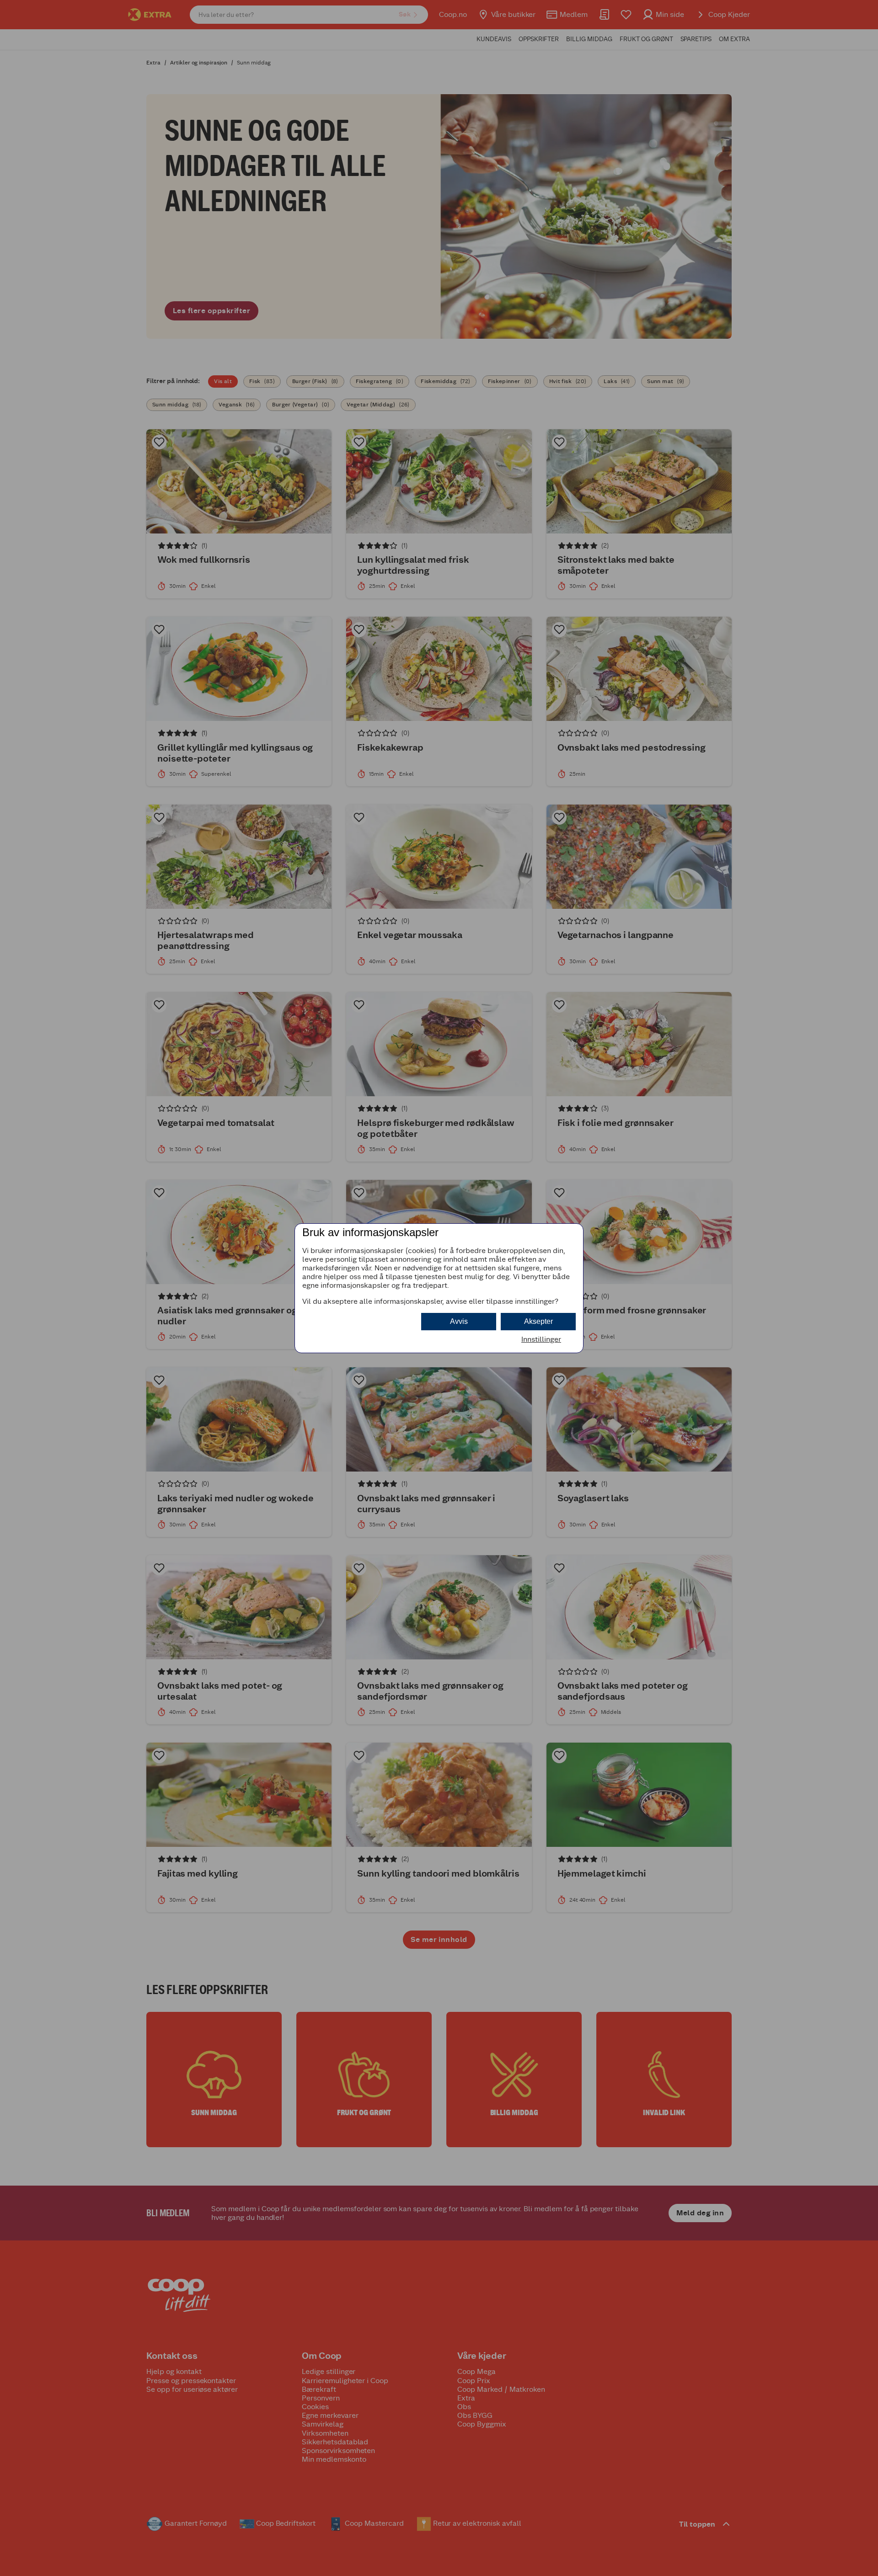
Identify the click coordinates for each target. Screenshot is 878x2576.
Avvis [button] (459, 1321)
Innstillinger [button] (541, 1339)
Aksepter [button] (538, 1321)
